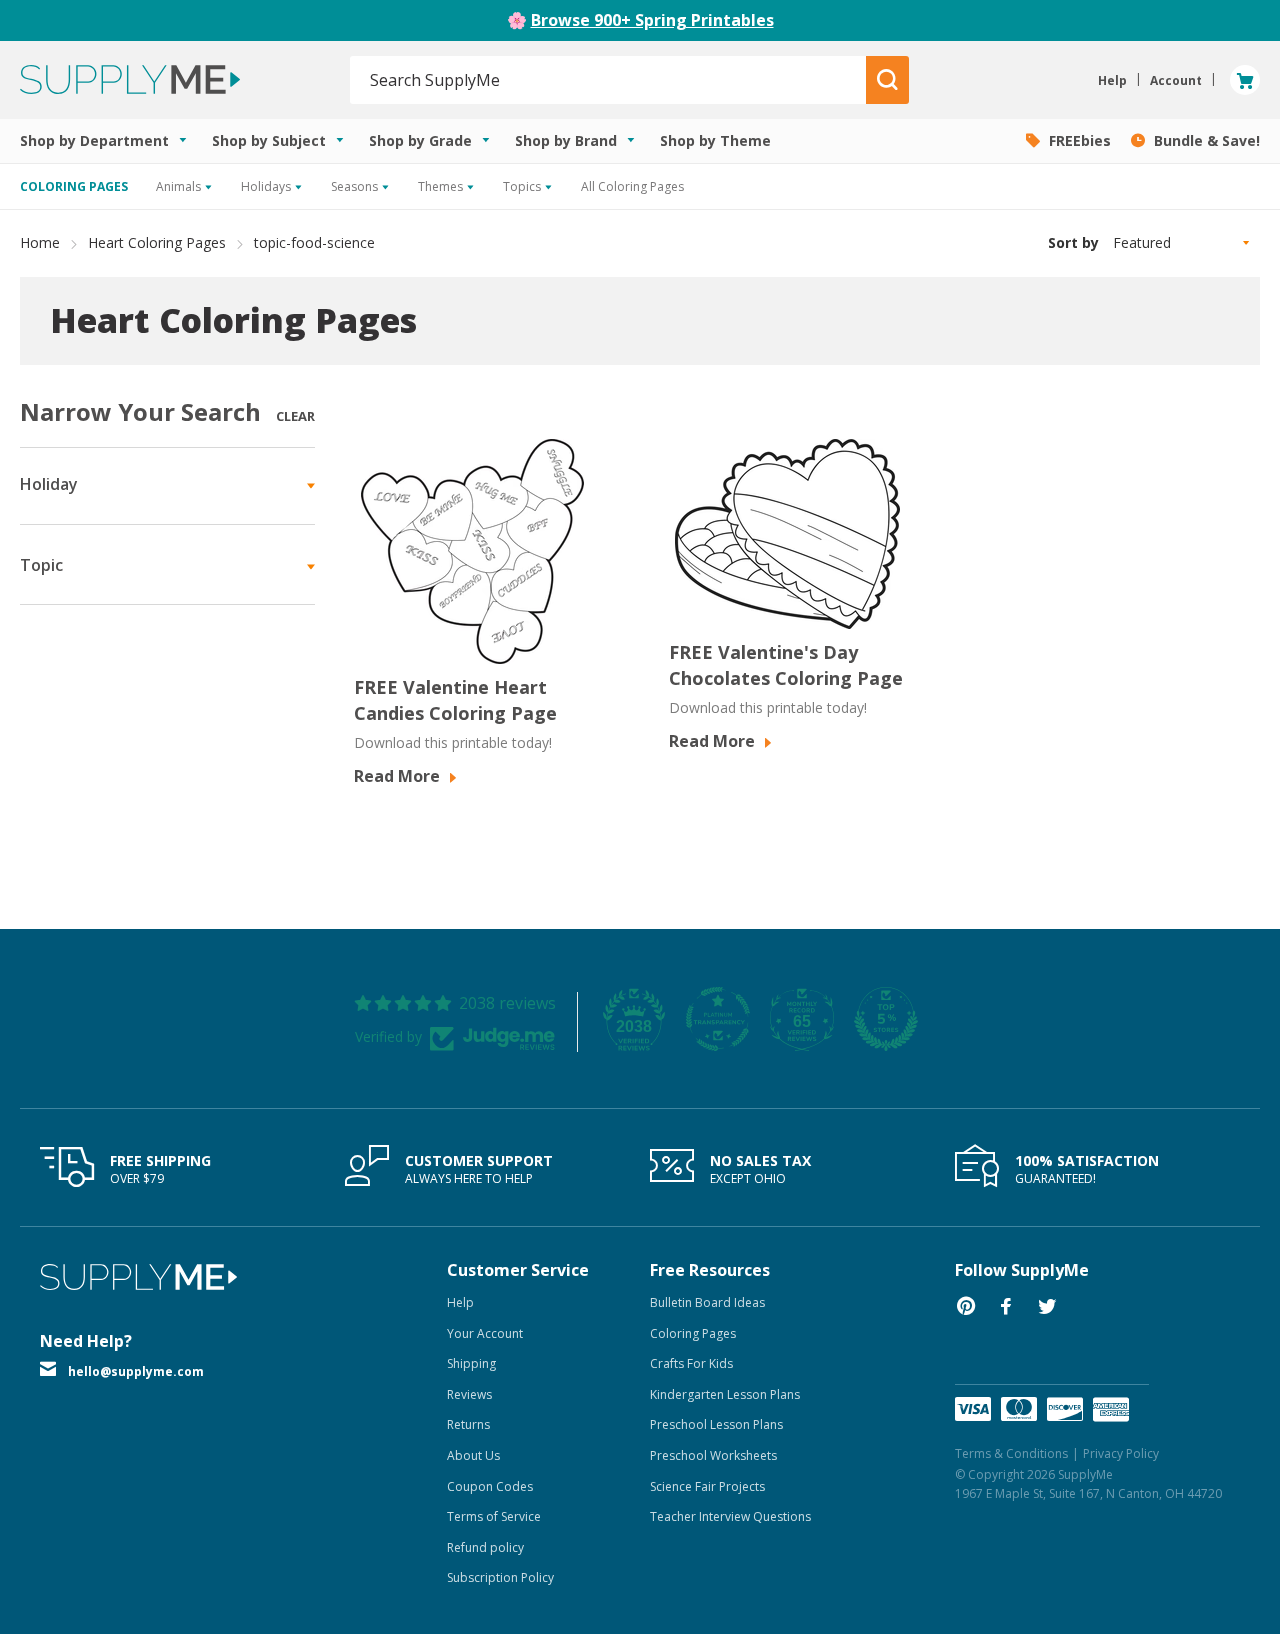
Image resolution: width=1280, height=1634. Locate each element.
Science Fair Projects (707, 1486)
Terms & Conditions (1011, 1453)
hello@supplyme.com (136, 1371)
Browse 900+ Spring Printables (652, 20)
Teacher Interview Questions (730, 1516)
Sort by (1073, 242)
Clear (295, 416)
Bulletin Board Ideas (707, 1302)
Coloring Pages (693, 1333)
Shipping (471, 1363)
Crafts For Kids (691, 1363)
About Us (473, 1455)
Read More (399, 776)
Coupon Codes (490, 1486)
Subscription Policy (500, 1577)
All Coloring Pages (632, 186)
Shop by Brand (568, 140)
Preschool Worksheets (713, 1455)
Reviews (469, 1394)
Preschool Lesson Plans (716, 1424)
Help (460, 1302)
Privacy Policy (1121, 1453)
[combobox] (608, 80)
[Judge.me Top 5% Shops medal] (886, 1019)
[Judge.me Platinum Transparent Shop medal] (718, 1019)
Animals (180, 186)
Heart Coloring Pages (157, 242)
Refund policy (485, 1547)
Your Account (485, 1333)
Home (40, 242)
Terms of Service (494, 1516)
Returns (468, 1424)
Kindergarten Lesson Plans (725, 1394)
